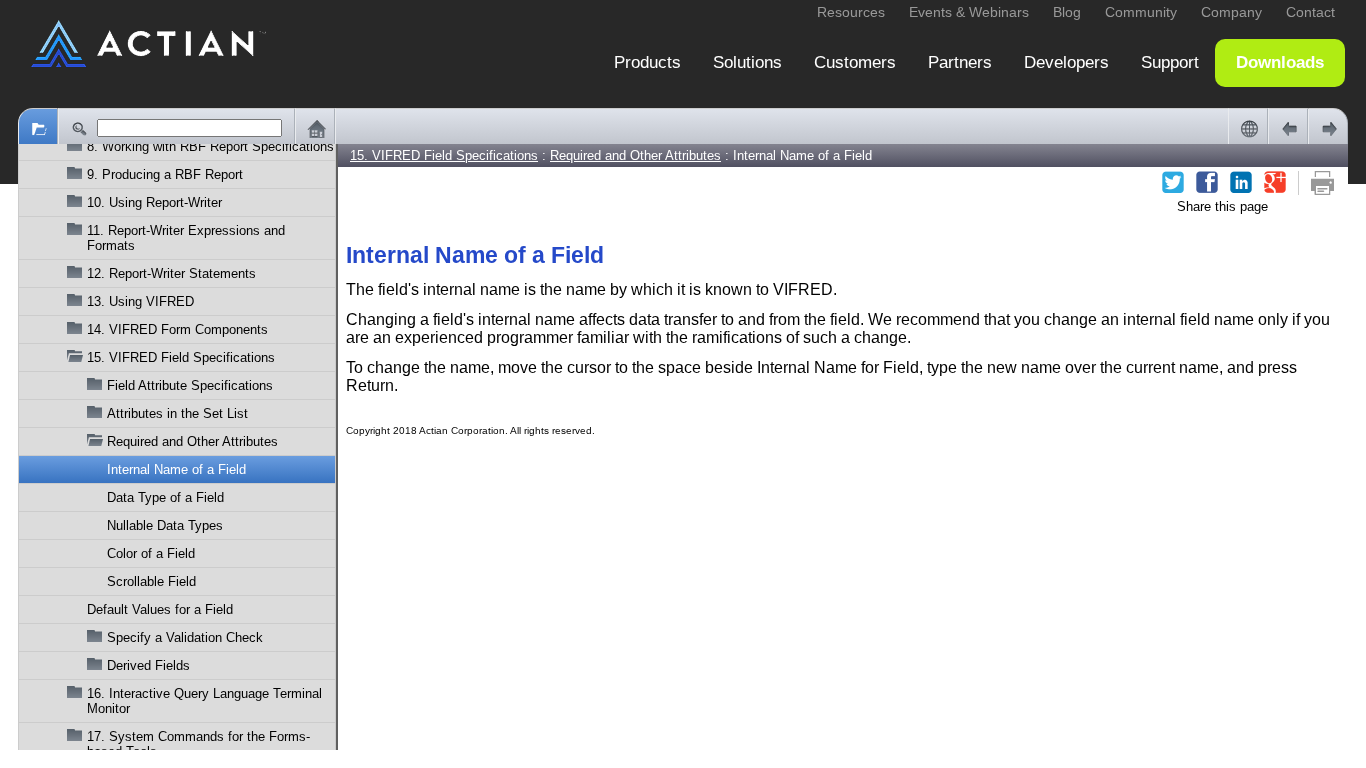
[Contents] (38, 128)
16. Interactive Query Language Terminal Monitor (204, 701)
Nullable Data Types (165, 525)
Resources (851, 12)
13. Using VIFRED (140, 301)
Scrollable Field (151, 581)
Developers (1066, 62)
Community (1141, 12)
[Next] (1328, 128)
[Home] (315, 128)
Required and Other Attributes (192, 441)
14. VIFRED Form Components (177, 329)
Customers (855, 62)
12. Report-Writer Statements (171, 273)
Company (1231, 12)
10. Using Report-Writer (154, 202)
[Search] (78, 128)
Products (647, 62)
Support (1170, 62)
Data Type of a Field (165, 497)
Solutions (747, 62)
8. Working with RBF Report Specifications (210, 146)
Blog (1067, 12)
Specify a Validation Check (185, 637)
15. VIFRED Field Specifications (181, 357)
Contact (1310, 12)
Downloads (1280, 62)
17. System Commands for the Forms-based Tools (198, 744)
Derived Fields (148, 665)
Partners (960, 62)
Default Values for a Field (160, 609)
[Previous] (1288, 128)
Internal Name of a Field (176, 469)
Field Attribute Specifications (190, 385)
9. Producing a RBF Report (165, 174)
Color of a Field (151, 553)
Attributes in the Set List (177, 413)
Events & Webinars (969, 12)
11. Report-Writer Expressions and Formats (186, 238)
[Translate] (1248, 128)
